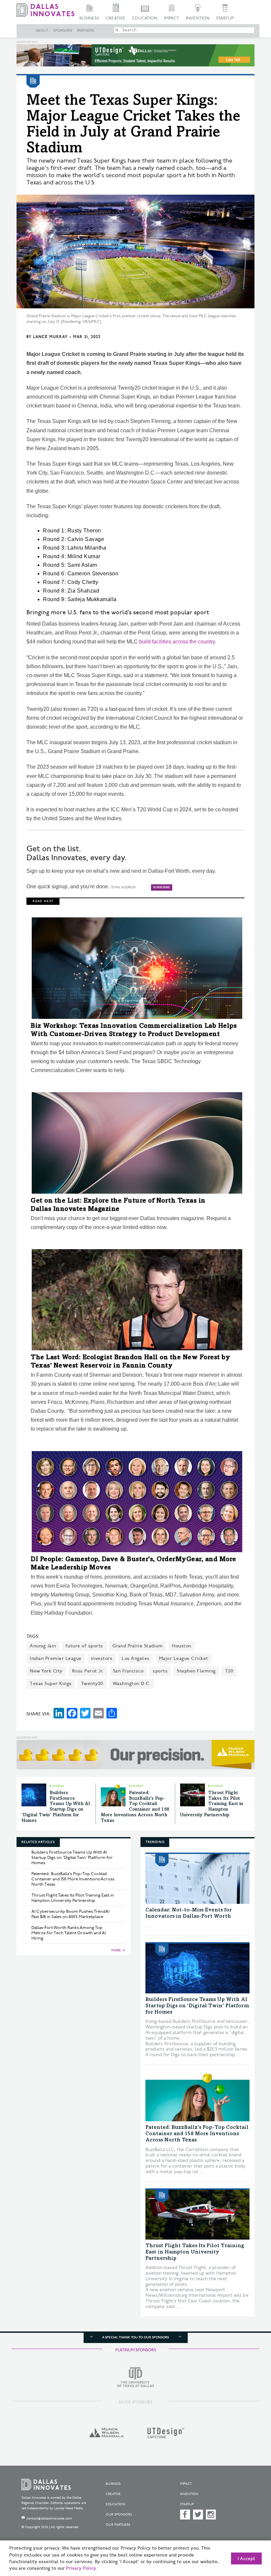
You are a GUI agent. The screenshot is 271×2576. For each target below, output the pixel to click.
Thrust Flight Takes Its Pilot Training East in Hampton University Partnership (212, 1804)
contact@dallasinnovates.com (49, 2518)
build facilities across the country (177, 642)
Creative (116, 18)
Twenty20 (92, 1684)
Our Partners (118, 2525)
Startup (225, 18)
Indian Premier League (56, 1658)
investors (102, 1658)
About (42, 31)
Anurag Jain (43, 1646)
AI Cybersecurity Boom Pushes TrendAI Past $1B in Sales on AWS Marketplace (70, 1914)
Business (89, 18)
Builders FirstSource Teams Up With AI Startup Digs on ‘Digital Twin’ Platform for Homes (72, 1858)
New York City (46, 1671)
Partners (86, 31)
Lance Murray (50, 337)
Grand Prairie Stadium (138, 1646)
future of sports (84, 1646)
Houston (182, 1646)
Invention (198, 18)
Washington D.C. (132, 1684)
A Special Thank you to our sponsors (135, 2337)
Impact (172, 18)
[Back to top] (250, 2539)
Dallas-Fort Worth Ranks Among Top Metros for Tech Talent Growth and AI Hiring (69, 1933)
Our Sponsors (119, 2515)
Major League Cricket (184, 1658)
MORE (116, 1950)
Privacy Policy (81, 2568)
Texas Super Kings (51, 1684)
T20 (229, 1671)
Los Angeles (136, 1658)
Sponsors (63, 31)
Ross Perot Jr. (88, 1671)
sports (160, 1671)
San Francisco (128, 1671)
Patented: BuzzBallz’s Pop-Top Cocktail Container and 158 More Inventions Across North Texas (73, 1879)
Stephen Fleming (196, 1671)
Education (145, 18)
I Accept (246, 2559)
